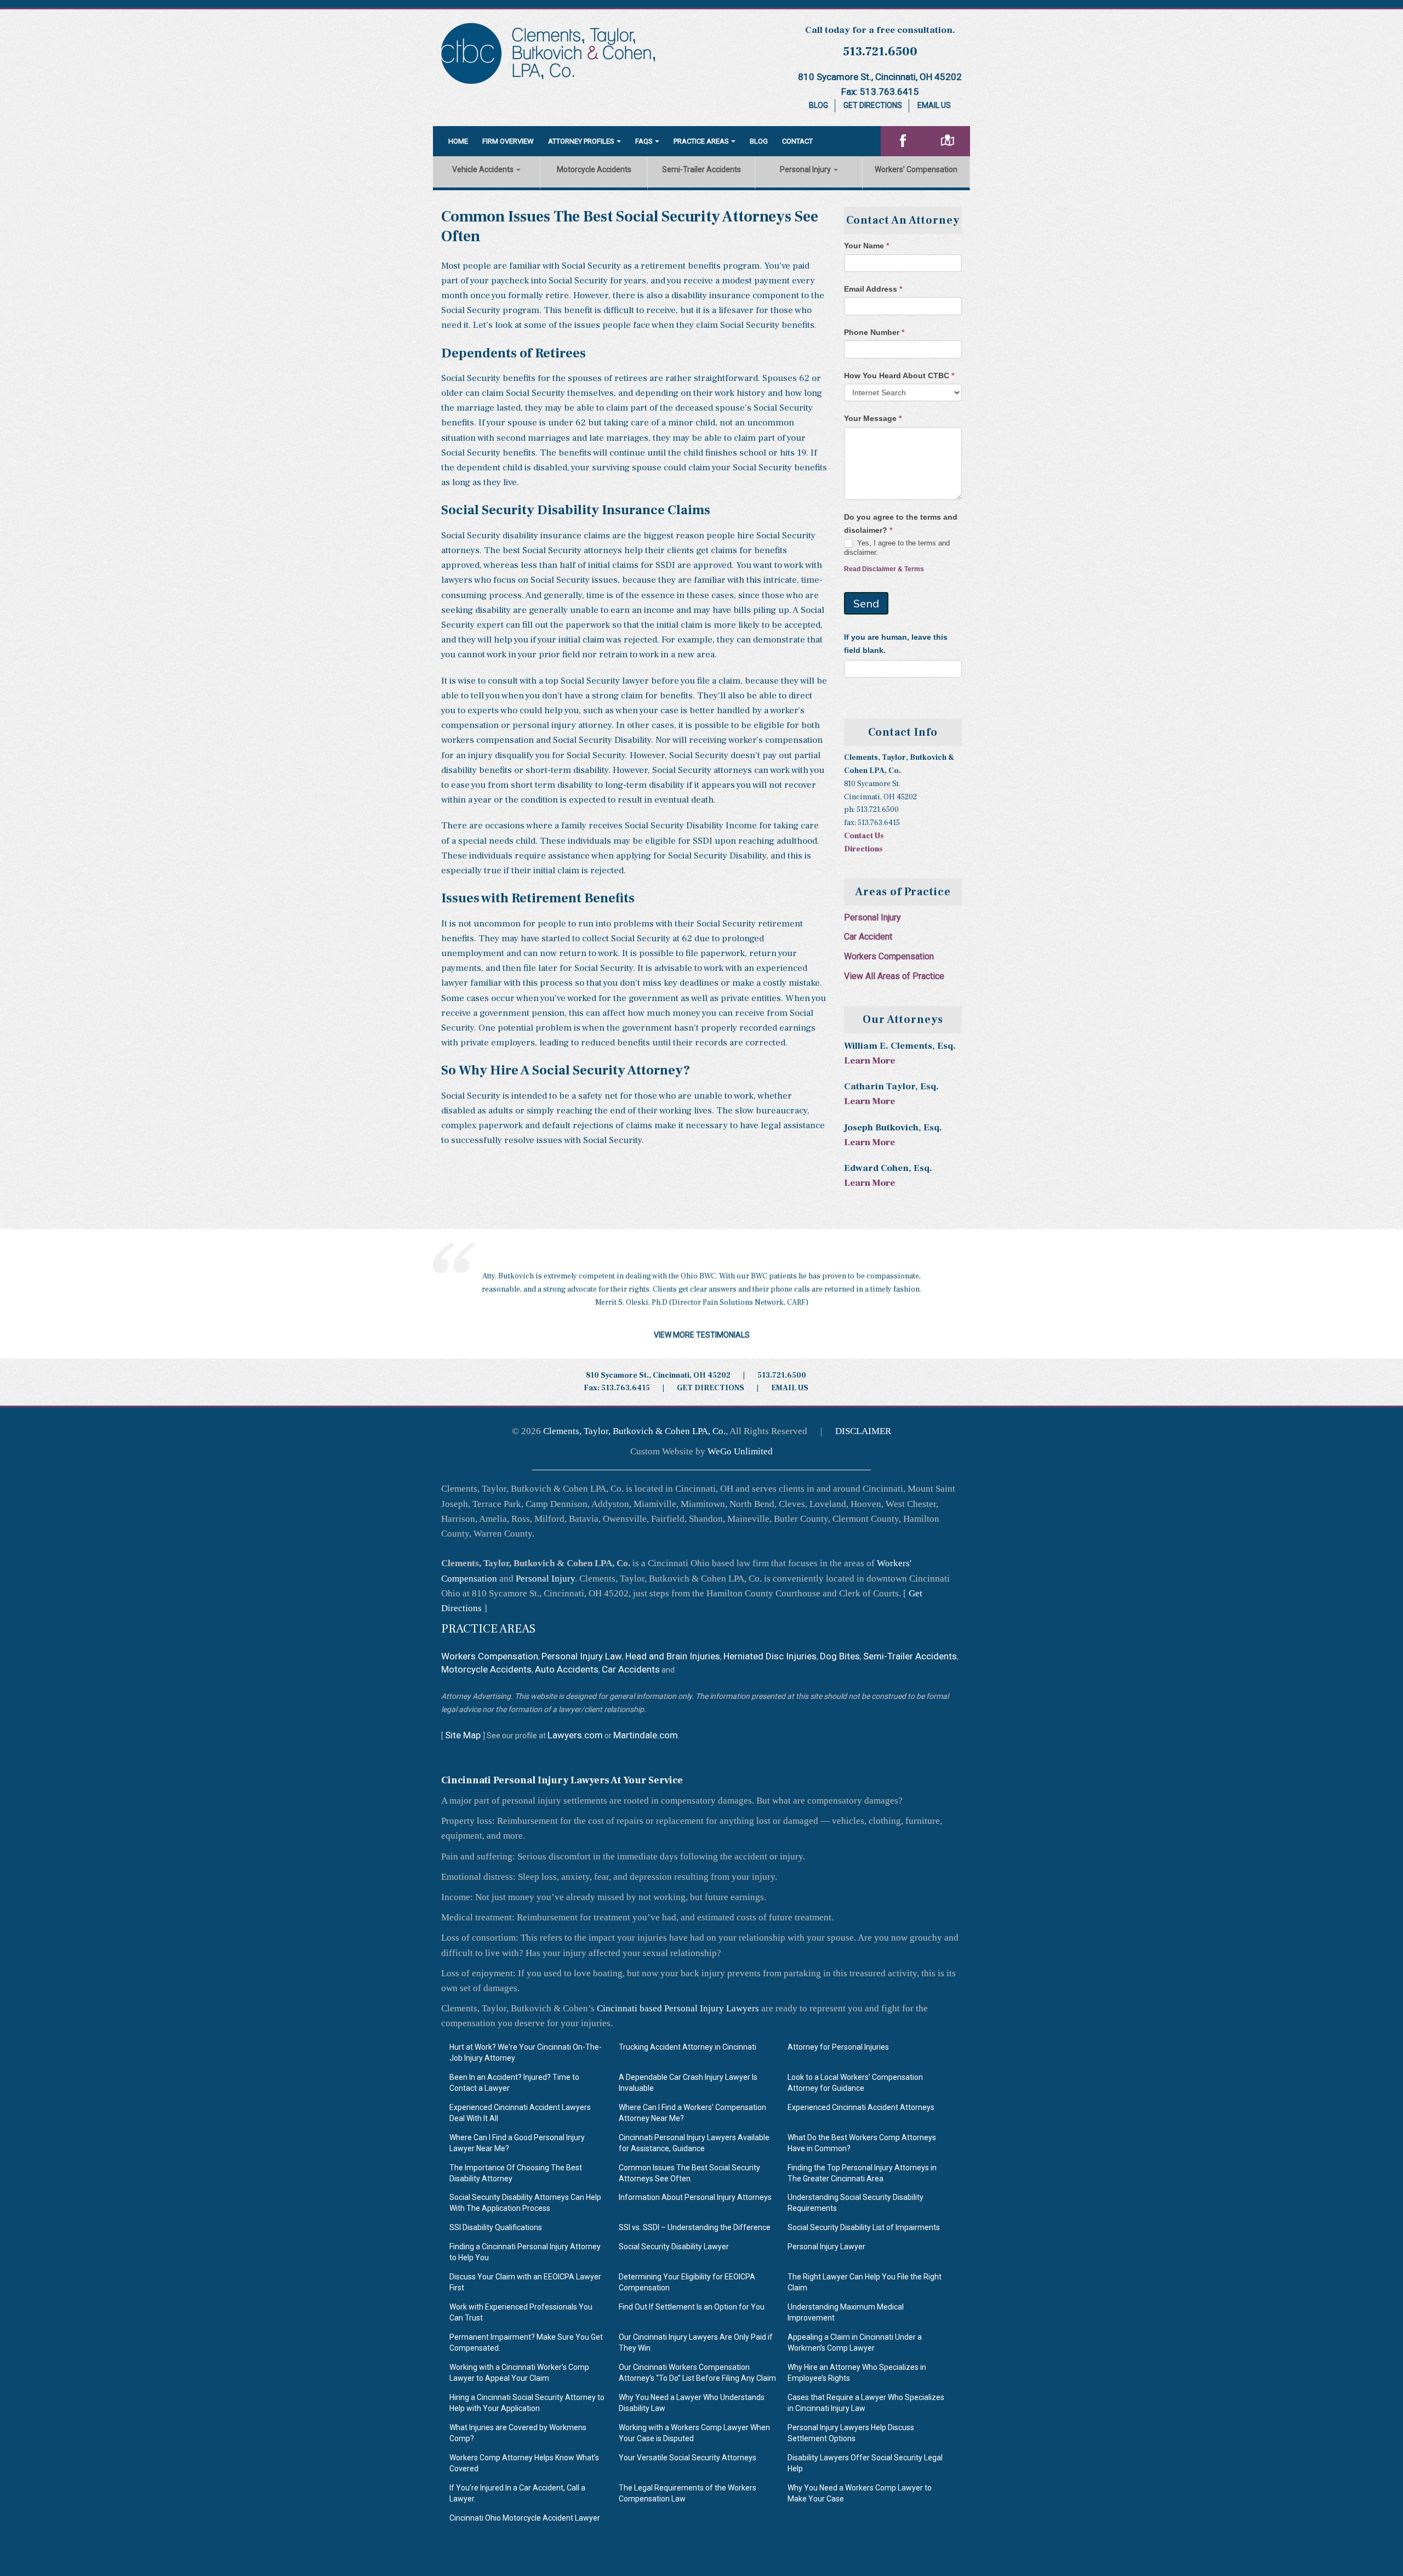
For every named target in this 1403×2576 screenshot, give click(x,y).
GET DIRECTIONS (711, 1388)
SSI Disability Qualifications (496, 2228)
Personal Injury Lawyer (826, 2247)
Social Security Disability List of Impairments (864, 2228)
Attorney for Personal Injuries (838, 2047)
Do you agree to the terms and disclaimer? (901, 524)
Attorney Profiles (581, 141)
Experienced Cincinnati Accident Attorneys (861, 2107)
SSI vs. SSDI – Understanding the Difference (695, 2228)
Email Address (873, 289)
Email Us (934, 105)
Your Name (866, 246)
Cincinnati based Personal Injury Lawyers (678, 2008)
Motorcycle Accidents (594, 169)
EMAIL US (790, 1388)
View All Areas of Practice (894, 976)
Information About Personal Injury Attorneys (695, 2198)
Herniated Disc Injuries (770, 1656)
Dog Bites (840, 1656)
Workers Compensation (889, 956)
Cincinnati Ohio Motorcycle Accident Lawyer (525, 2518)
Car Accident (868, 937)
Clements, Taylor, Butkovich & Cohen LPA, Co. (634, 1431)
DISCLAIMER (863, 1431)
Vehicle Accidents (484, 169)
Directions (863, 849)
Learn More (869, 1061)
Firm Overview (508, 141)
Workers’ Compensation (916, 169)
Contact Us (864, 836)
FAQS (644, 141)
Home (458, 141)
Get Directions (873, 105)
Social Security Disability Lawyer (674, 2247)
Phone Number (874, 332)
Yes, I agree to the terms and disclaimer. (897, 548)
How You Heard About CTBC (899, 376)
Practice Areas (701, 141)
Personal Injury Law (582, 1656)
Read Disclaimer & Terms (884, 569)
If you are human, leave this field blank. (896, 644)
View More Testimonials (702, 1335)
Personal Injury (806, 169)
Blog (819, 105)
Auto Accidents (567, 1669)
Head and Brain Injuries (673, 1656)
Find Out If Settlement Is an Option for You (692, 2307)
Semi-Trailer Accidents (701, 169)
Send (866, 603)
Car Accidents (631, 1669)
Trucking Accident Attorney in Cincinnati (688, 2047)
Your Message (873, 418)
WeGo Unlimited (740, 1451)
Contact (797, 141)
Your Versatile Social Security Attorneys (688, 2458)
